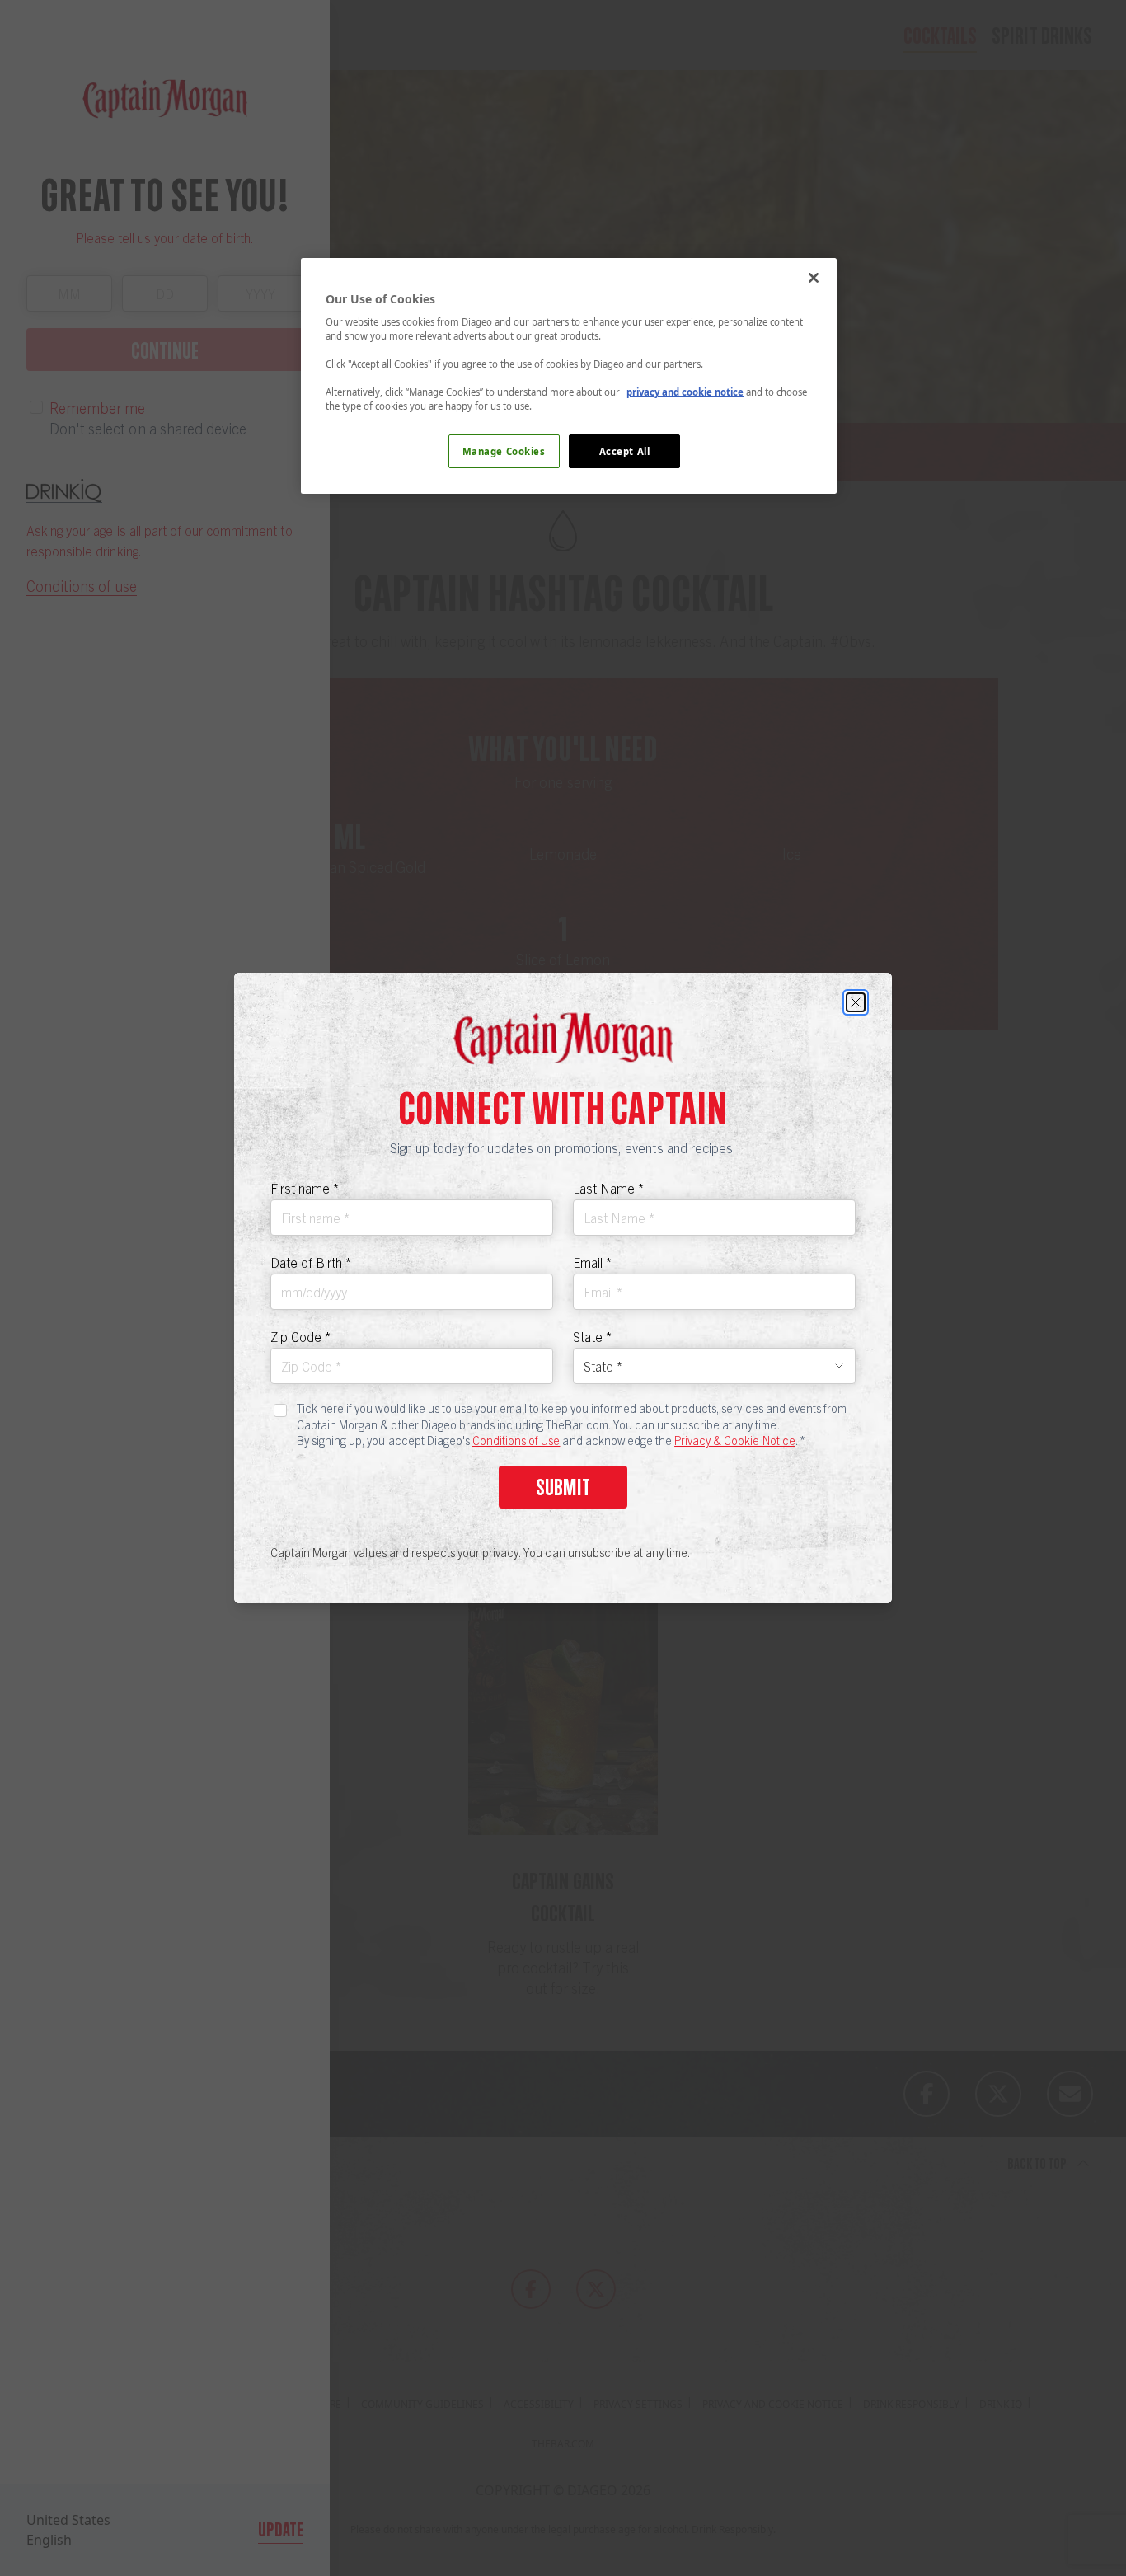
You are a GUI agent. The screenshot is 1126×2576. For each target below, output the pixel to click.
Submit (563, 1487)
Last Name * (608, 1188)
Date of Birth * (311, 1262)
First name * (305, 1188)
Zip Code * (300, 1336)
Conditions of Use (516, 1440)
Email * (592, 1262)
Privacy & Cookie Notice (735, 1440)
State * (592, 1336)
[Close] (856, 1002)
